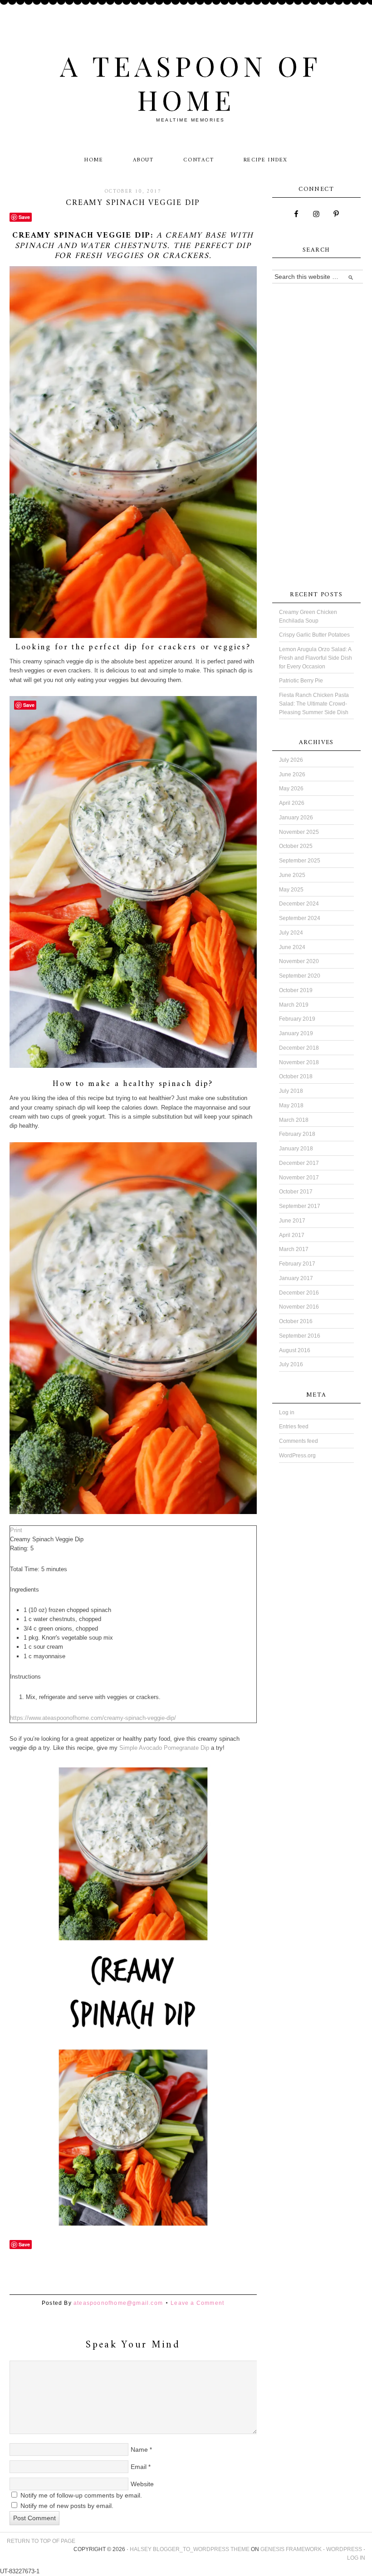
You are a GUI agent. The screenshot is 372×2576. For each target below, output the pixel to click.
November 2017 (299, 1178)
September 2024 (300, 918)
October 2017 (296, 1192)
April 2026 (292, 803)
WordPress (344, 2549)
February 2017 (297, 1264)
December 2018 (299, 1048)
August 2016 (295, 1350)
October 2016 (296, 1321)
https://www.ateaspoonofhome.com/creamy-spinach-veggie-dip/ (93, 1718)
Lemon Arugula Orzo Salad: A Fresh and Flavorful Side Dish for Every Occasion (316, 658)
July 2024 (291, 933)
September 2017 (300, 1206)
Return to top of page (41, 2541)
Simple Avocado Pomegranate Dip (164, 1748)
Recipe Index (266, 160)
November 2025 (299, 832)
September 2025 (300, 861)
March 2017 (294, 1249)
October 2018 (296, 1076)
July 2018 (291, 1091)
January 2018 (296, 1149)
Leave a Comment (197, 2303)
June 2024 (292, 947)
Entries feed (294, 1427)
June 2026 (292, 774)
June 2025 (292, 875)
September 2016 (300, 1336)
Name (139, 2449)
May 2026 (291, 789)
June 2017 (292, 1221)
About (143, 160)
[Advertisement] (175, 2274)
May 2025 (291, 890)
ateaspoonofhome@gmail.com (118, 2303)
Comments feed (299, 1441)
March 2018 (294, 1120)
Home (94, 160)
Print (16, 1530)
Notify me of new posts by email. (67, 2506)
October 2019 (296, 990)
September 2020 (300, 976)
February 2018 (297, 1134)
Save (24, 217)
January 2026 (296, 818)
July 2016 (291, 1364)
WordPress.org (297, 1456)
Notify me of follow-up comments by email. (81, 2495)
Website (142, 2484)
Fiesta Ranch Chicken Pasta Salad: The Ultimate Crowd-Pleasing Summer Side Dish (314, 704)
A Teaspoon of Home (191, 82)
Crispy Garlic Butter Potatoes (314, 635)
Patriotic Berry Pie (301, 681)
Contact (199, 160)
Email (139, 2467)
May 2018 (291, 1105)
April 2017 (292, 1235)
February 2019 (297, 1019)
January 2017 (296, 1278)
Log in (287, 1412)
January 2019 (296, 1033)
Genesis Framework (291, 2549)
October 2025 (296, 846)
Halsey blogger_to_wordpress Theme (190, 2549)
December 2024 (299, 904)
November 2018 (299, 1062)
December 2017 (299, 1163)
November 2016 (299, 1307)
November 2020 (299, 961)
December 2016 (299, 1293)
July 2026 (291, 760)
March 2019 (294, 1005)
